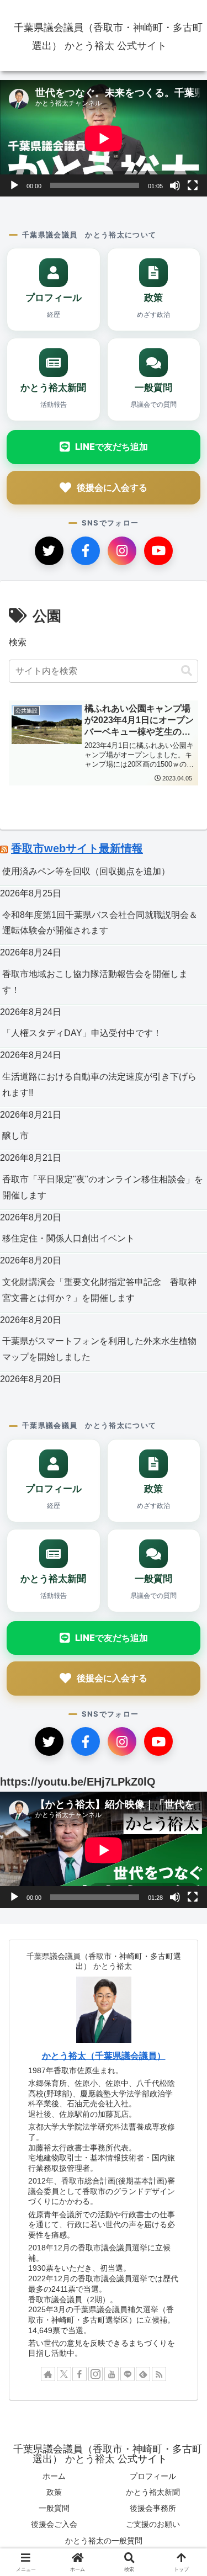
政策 (54, 2492)
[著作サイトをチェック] (48, 2374)
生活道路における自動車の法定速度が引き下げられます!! (99, 1085)
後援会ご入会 (54, 2524)
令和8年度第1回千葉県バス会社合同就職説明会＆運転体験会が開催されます (100, 923)
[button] (187, 671)
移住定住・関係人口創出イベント (68, 1238)
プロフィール (153, 2476)
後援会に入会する (112, 487)
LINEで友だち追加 (112, 447)
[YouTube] (158, 551)
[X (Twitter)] (49, 551)
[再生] (14, 185)
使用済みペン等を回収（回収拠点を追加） (86, 871)
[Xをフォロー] (64, 2374)
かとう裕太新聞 (153, 2492)
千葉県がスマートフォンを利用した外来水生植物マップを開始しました (99, 1349)
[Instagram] (122, 551)
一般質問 (54, 2508)
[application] (104, 138)
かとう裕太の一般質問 (104, 2541)
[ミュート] (175, 185)
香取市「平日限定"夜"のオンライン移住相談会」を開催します (103, 1187)
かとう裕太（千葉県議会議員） (104, 2056)
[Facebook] (86, 551)
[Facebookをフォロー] (79, 2374)
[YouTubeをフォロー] (112, 2374)
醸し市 (15, 1136)
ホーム (54, 2476)
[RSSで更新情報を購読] (159, 2374)
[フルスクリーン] (193, 185)
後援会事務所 (153, 2508)
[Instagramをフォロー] (95, 2374)
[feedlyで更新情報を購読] (143, 2374)
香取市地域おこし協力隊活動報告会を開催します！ (95, 982)
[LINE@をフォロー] (128, 2374)
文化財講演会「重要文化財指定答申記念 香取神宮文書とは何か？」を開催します (99, 1290)
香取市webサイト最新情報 (77, 848)
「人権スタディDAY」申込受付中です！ (82, 1033)
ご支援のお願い (153, 2524)
